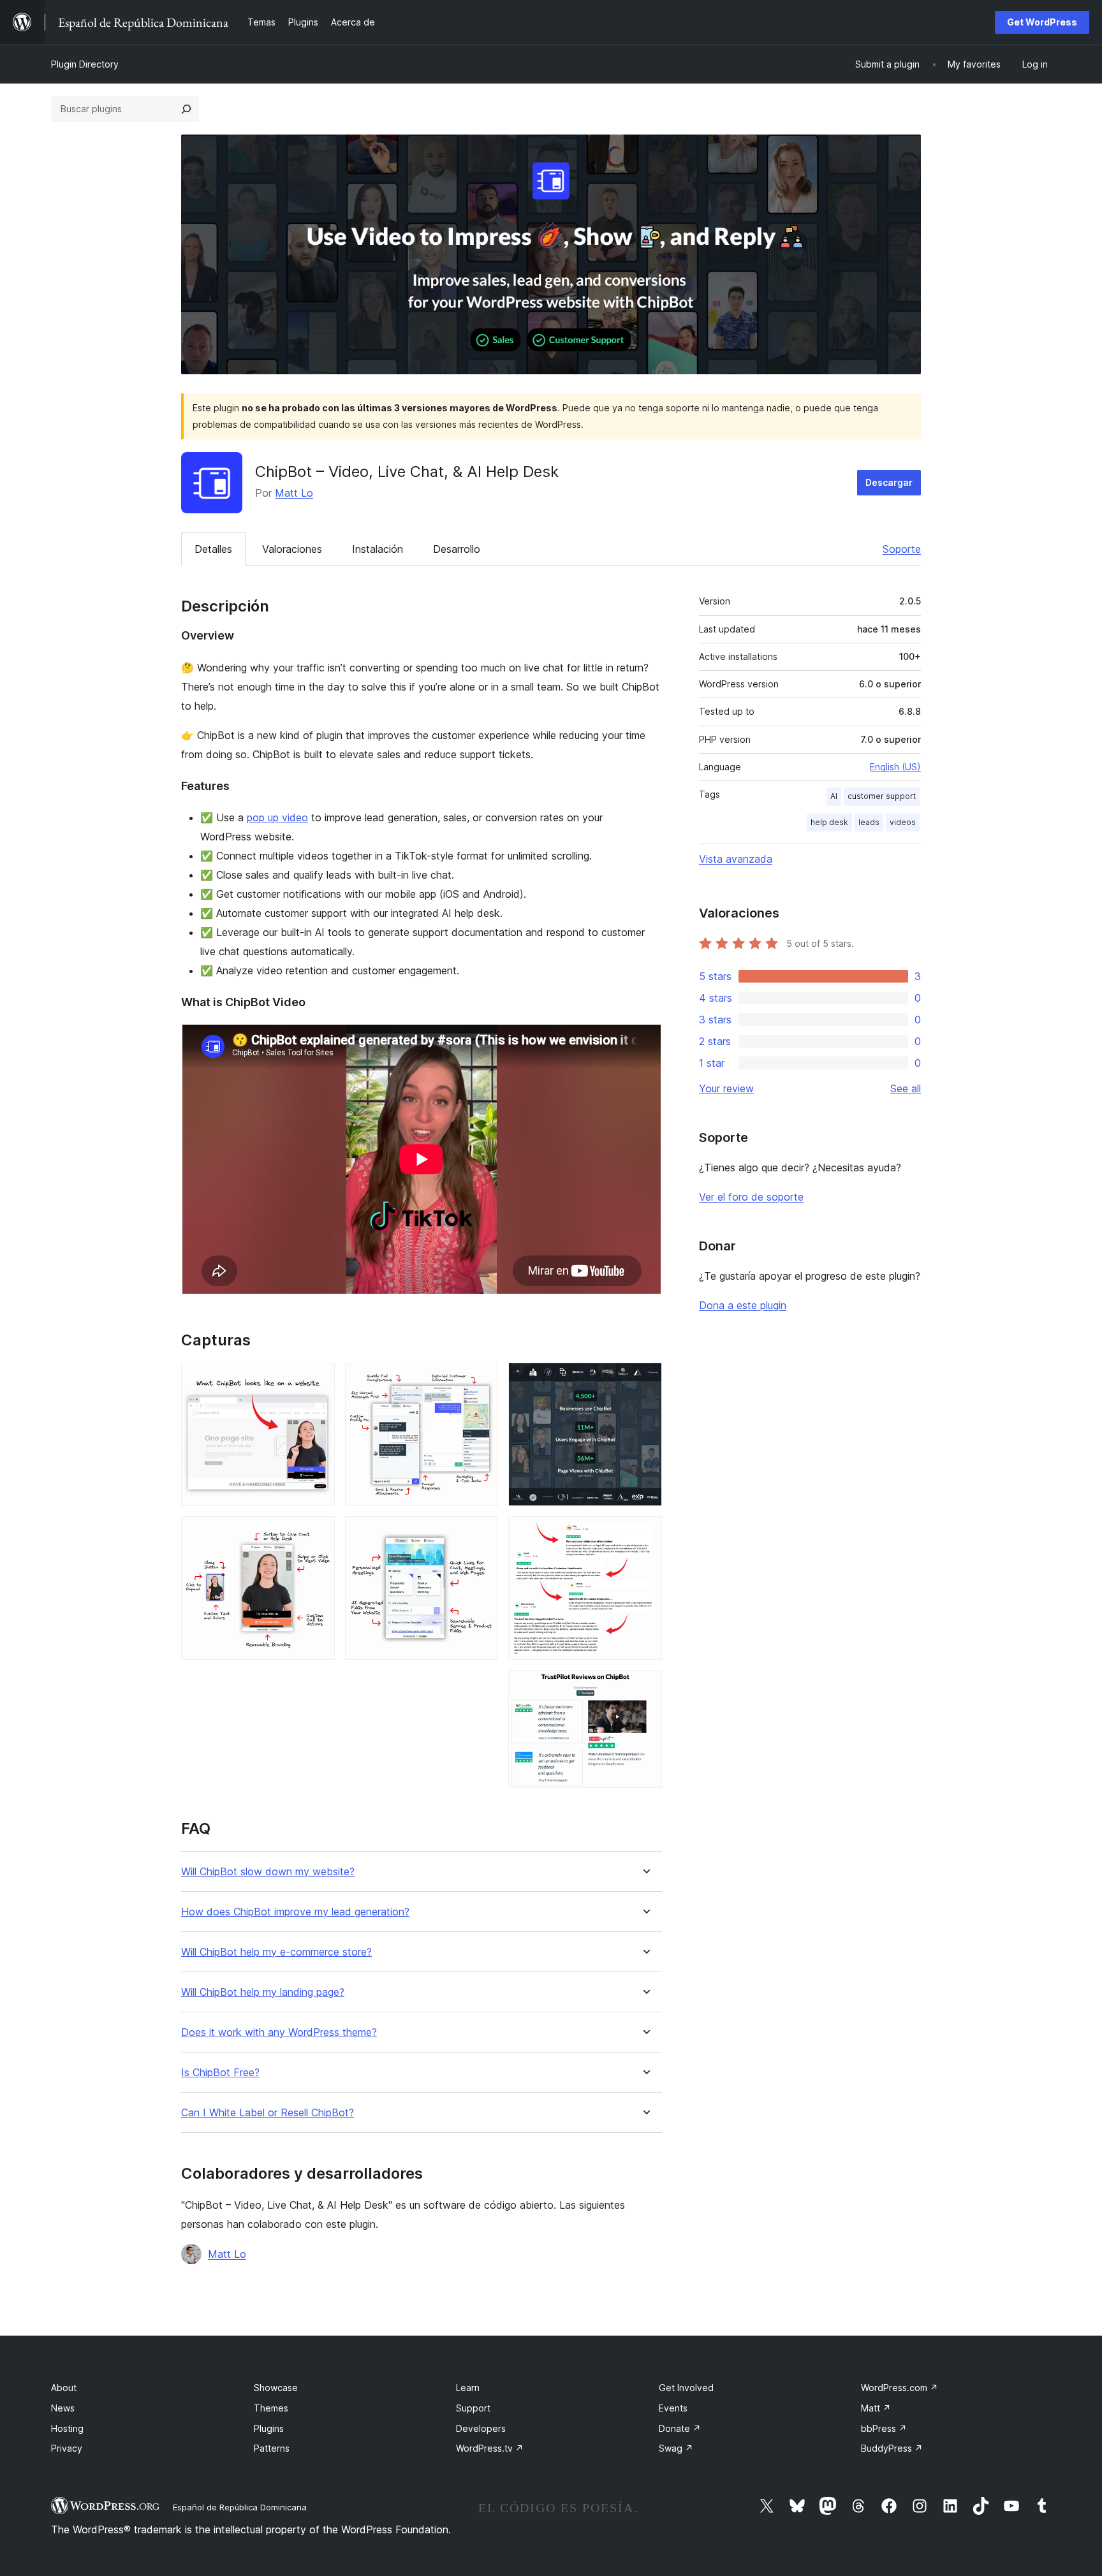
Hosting (67, 2428)
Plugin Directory (85, 64)
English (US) (895, 767)
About (64, 2388)
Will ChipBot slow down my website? (268, 1872)
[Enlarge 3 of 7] (481, 1380)
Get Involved (686, 2388)
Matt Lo (294, 493)
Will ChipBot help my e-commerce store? (276, 1952)
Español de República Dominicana (240, 2507)
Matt (876, 2408)
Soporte (902, 549)
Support (473, 2408)
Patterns (272, 2448)
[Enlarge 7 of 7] (645, 1687)
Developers (481, 2428)
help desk (829, 822)
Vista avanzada (736, 859)
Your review (726, 1088)
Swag (676, 2448)
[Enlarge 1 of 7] (318, 1380)
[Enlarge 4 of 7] (481, 1533)
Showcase (276, 2388)
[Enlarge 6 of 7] (645, 1533)
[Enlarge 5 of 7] (645, 1380)
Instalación (378, 549)
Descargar (889, 482)
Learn (468, 2388)
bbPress (884, 2428)
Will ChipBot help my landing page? (263, 1992)
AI (834, 796)
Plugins (269, 2428)
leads (869, 822)
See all (906, 1088)
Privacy (67, 2448)
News (63, 2408)
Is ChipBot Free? (220, 2073)
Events (673, 2408)
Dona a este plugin (743, 1305)
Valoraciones (292, 549)
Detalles (213, 549)
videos (903, 822)
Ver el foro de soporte (751, 1197)
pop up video (277, 817)
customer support (882, 796)
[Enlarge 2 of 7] (318, 1533)
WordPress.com (900, 2388)
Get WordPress (1042, 22)
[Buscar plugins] (186, 109)
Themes (271, 2408)
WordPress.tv (490, 2448)
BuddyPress (892, 2448)
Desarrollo (457, 549)
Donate (680, 2428)
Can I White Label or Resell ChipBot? (268, 2113)
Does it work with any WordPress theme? (279, 2032)
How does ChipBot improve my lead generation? (295, 1912)
